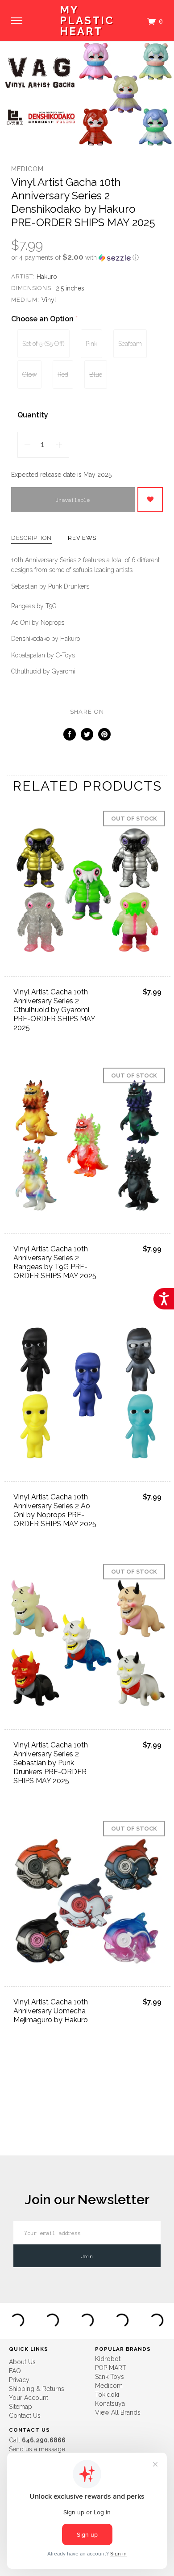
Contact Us (25, 2416)
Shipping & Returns (37, 2389)
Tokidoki (107, 2395)
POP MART (111, 2368)
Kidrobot (108, 2359)
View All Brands (118, 2412)
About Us (22, 2362)
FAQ (15, 2371)
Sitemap (21, 2407)
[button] (87, 257)
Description (31, 538)
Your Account (29, 2398)
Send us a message (37, 2449)
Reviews (82, 538)
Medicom (27, 169)
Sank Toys (110, 2377)
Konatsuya (110, 2403)
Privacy (19, 2380)
